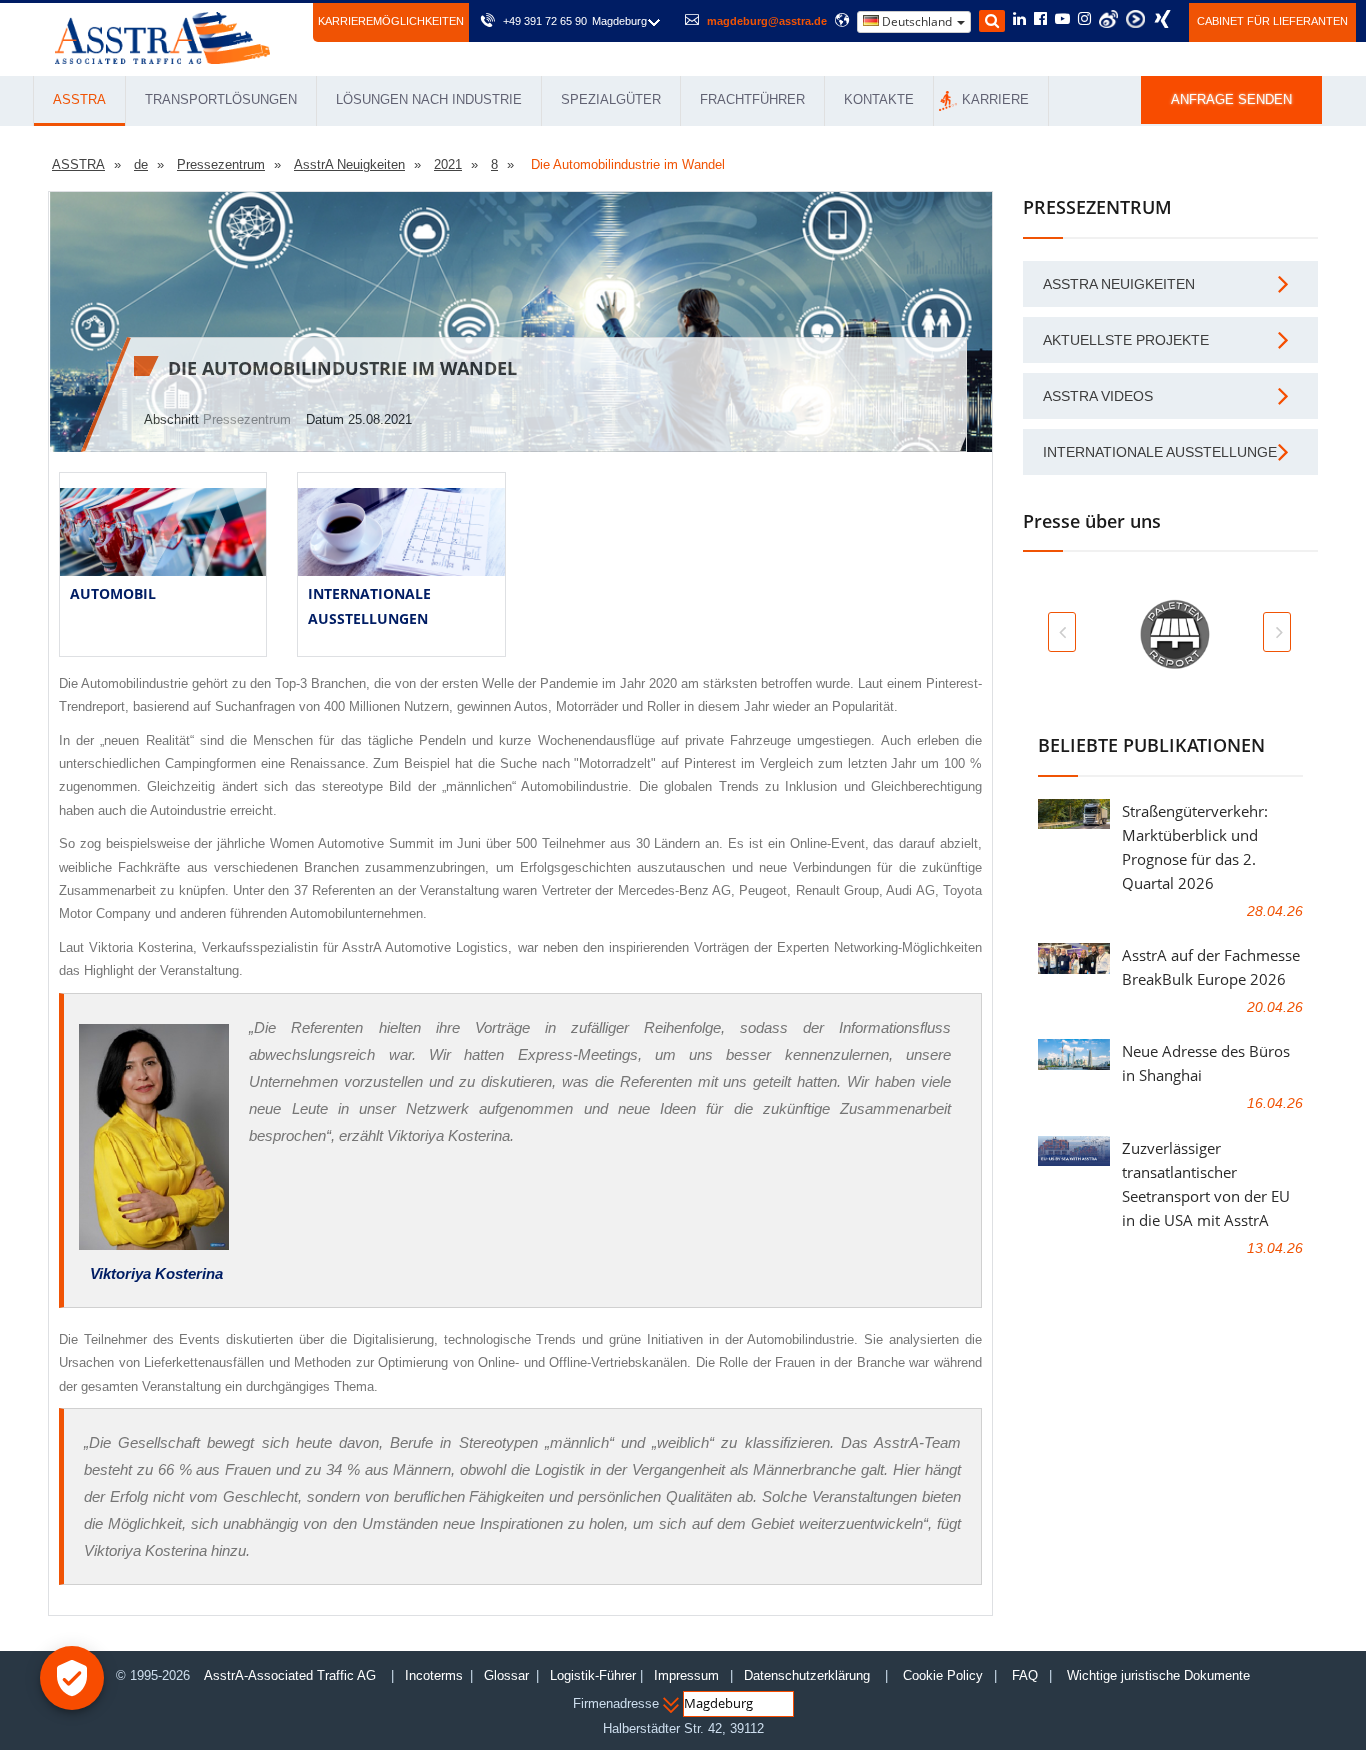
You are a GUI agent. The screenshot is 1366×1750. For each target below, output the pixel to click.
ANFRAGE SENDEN (1231, 99)
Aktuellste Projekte (1126, 340)
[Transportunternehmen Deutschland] (162, 36)
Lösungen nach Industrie (429, 99)
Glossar (506, 1675)
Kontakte (879, 99)
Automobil (113, 593)
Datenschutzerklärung (809, 1675)
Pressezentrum (247, 419)
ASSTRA (79, 99)
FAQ (1025, 1675)
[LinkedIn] (1019, 20)
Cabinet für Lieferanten (1272, 21)
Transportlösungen (221, 99)
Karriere (995, 99)
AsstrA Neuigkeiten (1119, 284)
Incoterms (434, 1675)
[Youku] (1135, 19)
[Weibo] (1108, 19)
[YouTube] (1062, 20)
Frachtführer (752, 99)
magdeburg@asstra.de (767, 21)
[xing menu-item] (1162, 19)
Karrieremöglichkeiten (391, 21)
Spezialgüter (611, 99)
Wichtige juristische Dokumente (1158, 1675)
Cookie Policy (943, 1675)
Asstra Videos (1098, 396)
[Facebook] (1040, 20)
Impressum (686, 1675)
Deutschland (917, 21)
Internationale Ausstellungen (1165, 452)
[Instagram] (1084, 20)
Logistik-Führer (593, 1675)
